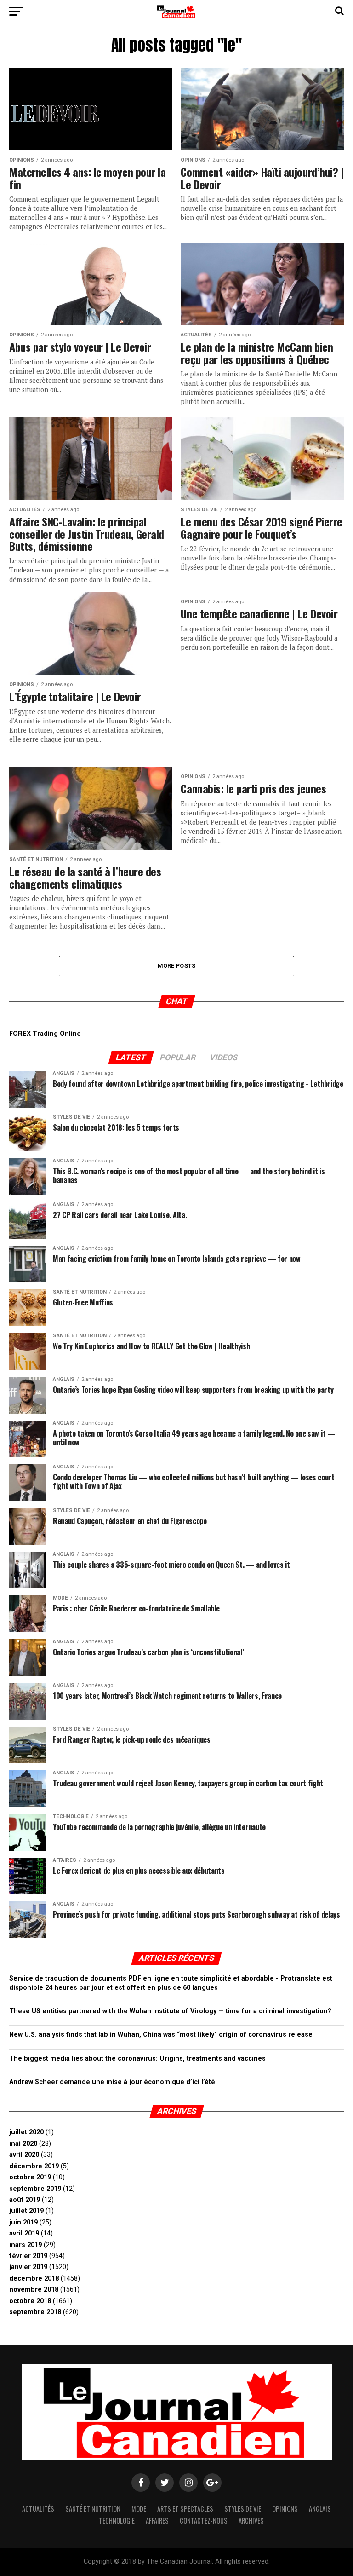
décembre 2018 (34, 2279)
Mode (139, 2509)
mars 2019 (26, 2245)
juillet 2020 (26, 2132)
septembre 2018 (35, 2312)
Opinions (285, 2509)
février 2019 (28, 2256)
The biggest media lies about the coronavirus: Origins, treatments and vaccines (137, 2059)
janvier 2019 (28, 2267)
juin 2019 (23, 2222)
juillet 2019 (26, 2211)
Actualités (38, 2509)
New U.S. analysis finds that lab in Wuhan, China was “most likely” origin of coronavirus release (161, 2035)
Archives (251, 2521)
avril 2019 (24, 2233)
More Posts (177, 966)
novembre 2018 (34, 2290)
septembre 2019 (35, 2189)
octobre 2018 (30, 2301)
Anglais (320, 2509)
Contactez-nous (204, 2521)
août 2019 (25, 2200)
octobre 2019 (30, 2177)
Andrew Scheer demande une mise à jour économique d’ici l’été (112, 2082)
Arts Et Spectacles (185, 2509)
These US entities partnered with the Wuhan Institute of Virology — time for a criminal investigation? (170, 2011)
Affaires (157, 2521)
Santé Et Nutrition (93, 2509)
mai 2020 (23, 2144)
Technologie (117, 2521)
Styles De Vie (243, 2509)
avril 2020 (24, 2155)
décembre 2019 (34, 2166)
